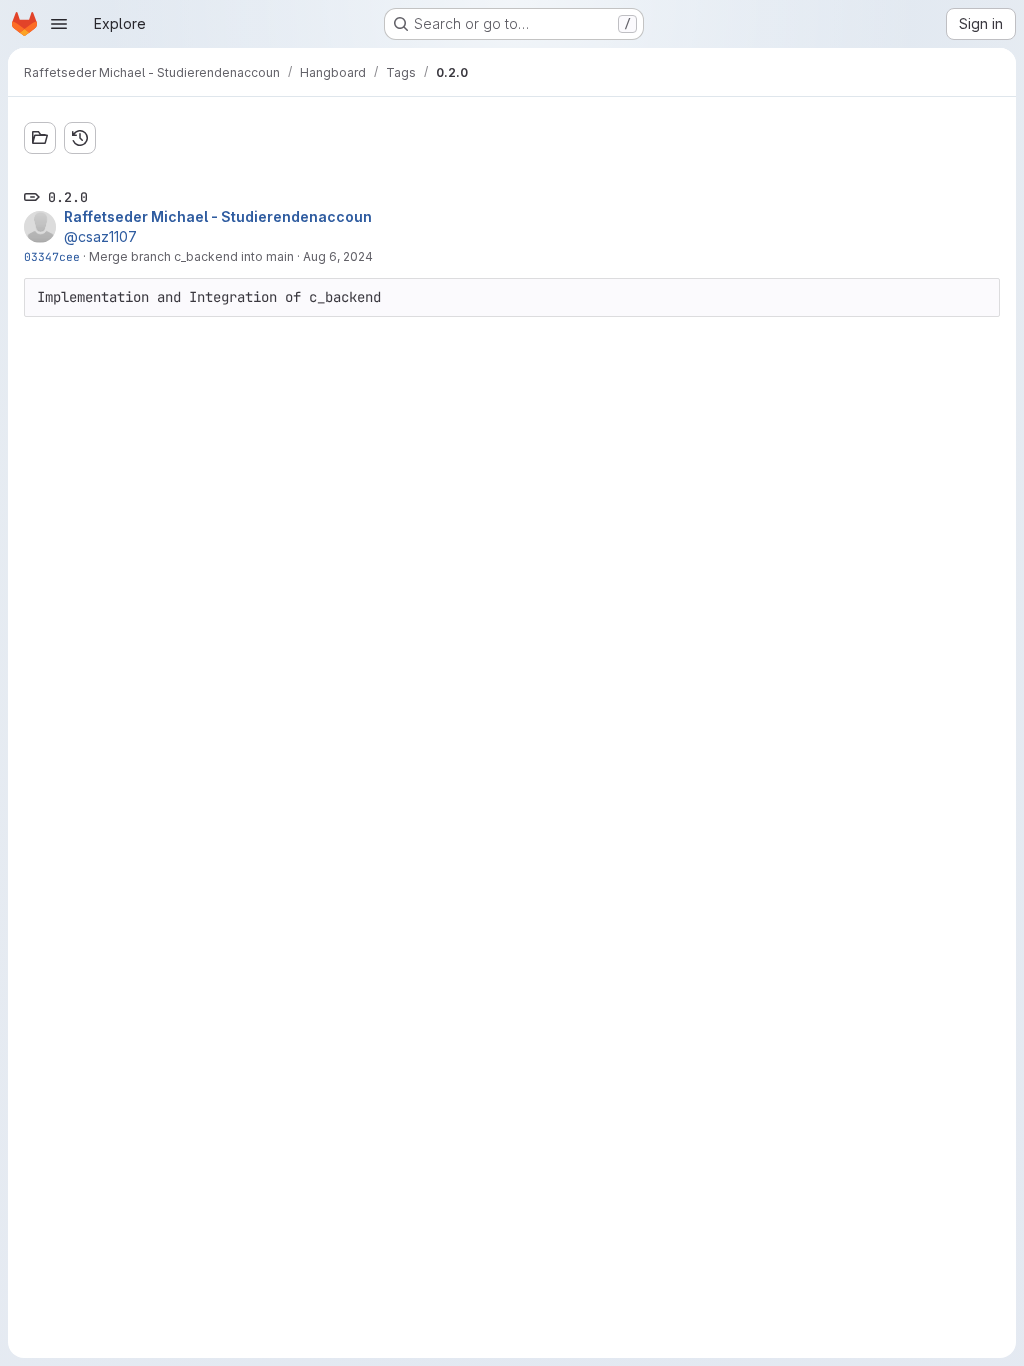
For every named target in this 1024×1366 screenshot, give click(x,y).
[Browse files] (40, 138)
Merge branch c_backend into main (191, 256)
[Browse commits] (80, 138)
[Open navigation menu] (59, 24)
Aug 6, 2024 (338, 256)
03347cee (52, 256)
